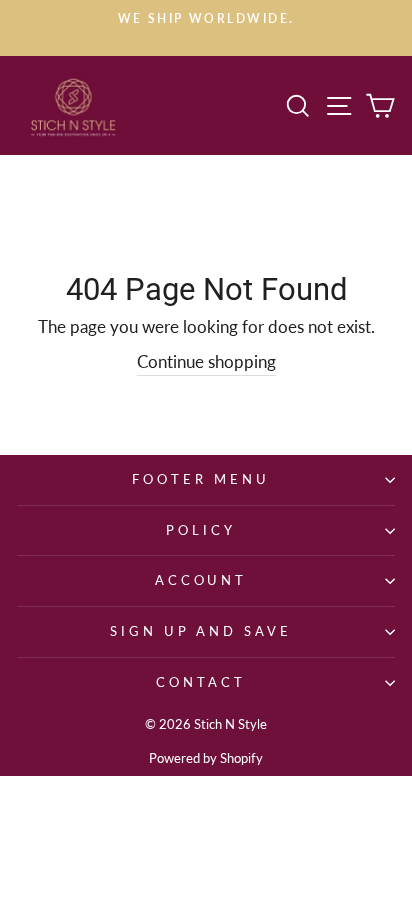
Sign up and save (201, 631)
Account (201, 580)
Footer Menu (201, 479)
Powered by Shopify (206, 758)
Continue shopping (206, 362)
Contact (201, 682)
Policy (201, 530)
